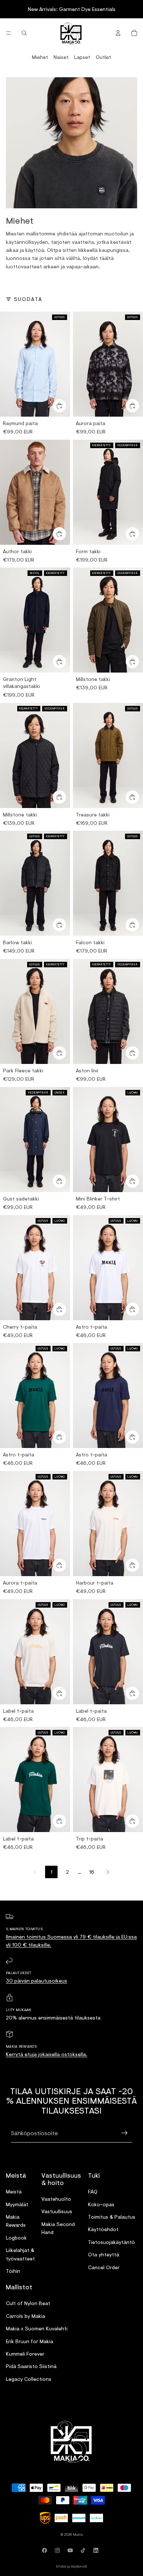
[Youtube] (71, 2550)
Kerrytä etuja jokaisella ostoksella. (47, 2054)
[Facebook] (46, 2550)
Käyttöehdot (103, 2229)
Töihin (13, 2271)
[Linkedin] (97, 2550)
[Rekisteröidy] (125, 2133)
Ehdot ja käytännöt (71, 2566)
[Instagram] (59, 2550)
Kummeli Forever (25, 2354)
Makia (78, 2534)
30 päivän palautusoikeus (36, 1981)
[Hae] (24, 33)
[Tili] (118, 33)
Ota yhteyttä (104, 2254)
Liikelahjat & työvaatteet (20, 2254)
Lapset (82, 57)
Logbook (16, 2238)
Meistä (14, 2191)
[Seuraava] (108, 1872)
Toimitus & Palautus (112, 2217)
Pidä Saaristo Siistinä (31, 2366)
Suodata (28, 299)
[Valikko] (8, 33)
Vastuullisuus (57, 2211)
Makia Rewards (16, 2221)
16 (92, 1872)
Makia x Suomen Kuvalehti (37, 2328)
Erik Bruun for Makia (30, 2341)
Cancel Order (104, 2267)
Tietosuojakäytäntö (111, 2242)
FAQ (93, 2191)
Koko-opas (101, 2204)
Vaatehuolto (56, 2199)
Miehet (40, 57)
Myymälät (17, 2204)
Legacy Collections (29, 2379)
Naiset (61, 57)
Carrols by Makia (25, 2316)
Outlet (103, 57)
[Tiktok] (84, 2550)
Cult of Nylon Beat (28, 2303)
